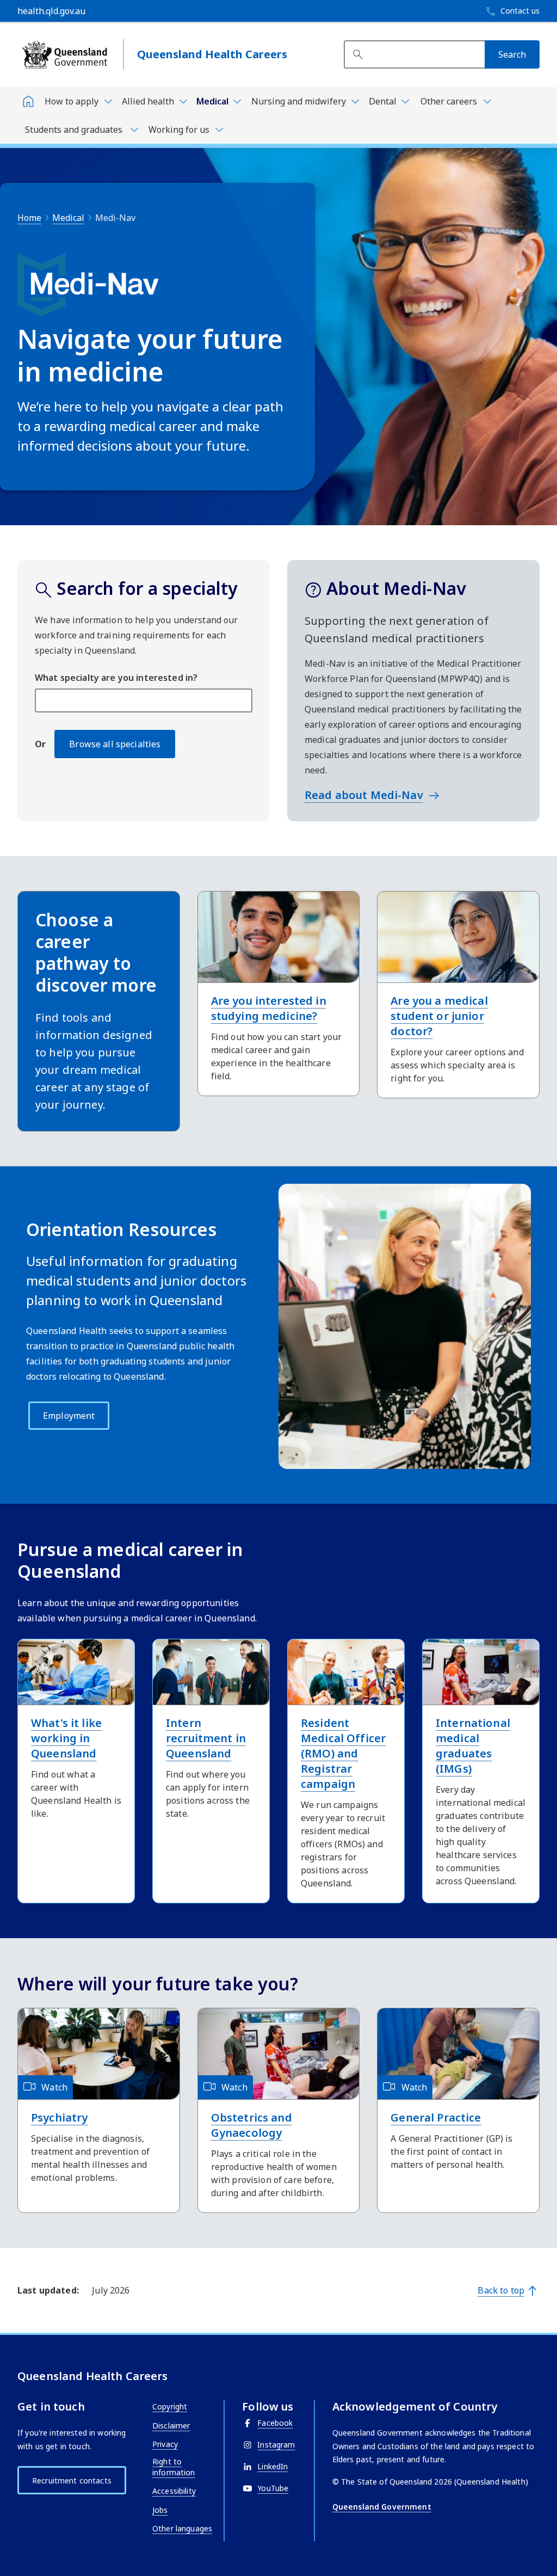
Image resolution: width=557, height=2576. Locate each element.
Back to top (501, 2290)
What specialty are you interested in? (116, 678)
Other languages (182, 2528)
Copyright (170, 2406)
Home (29, 218)
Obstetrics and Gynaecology (252, 2125)
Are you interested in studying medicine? (269, 1008)
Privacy (165, 2444)
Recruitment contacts (72, 2480)
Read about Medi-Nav (364, 795)
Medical (68, 218)
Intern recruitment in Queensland (206, 1738)
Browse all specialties (115, 744)
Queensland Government (382, 2507)
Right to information (174, 2467)
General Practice (436, 2117)
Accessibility (174, 2491)
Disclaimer (171, 2426)
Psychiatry (59, 2117)
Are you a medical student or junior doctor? (439, 1016)
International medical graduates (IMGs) (473, 1746)
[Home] (28, 101)
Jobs (160, 2510)
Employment (69, 1416)
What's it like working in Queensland (66, 1738)
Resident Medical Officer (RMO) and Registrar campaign (343, 1753)
